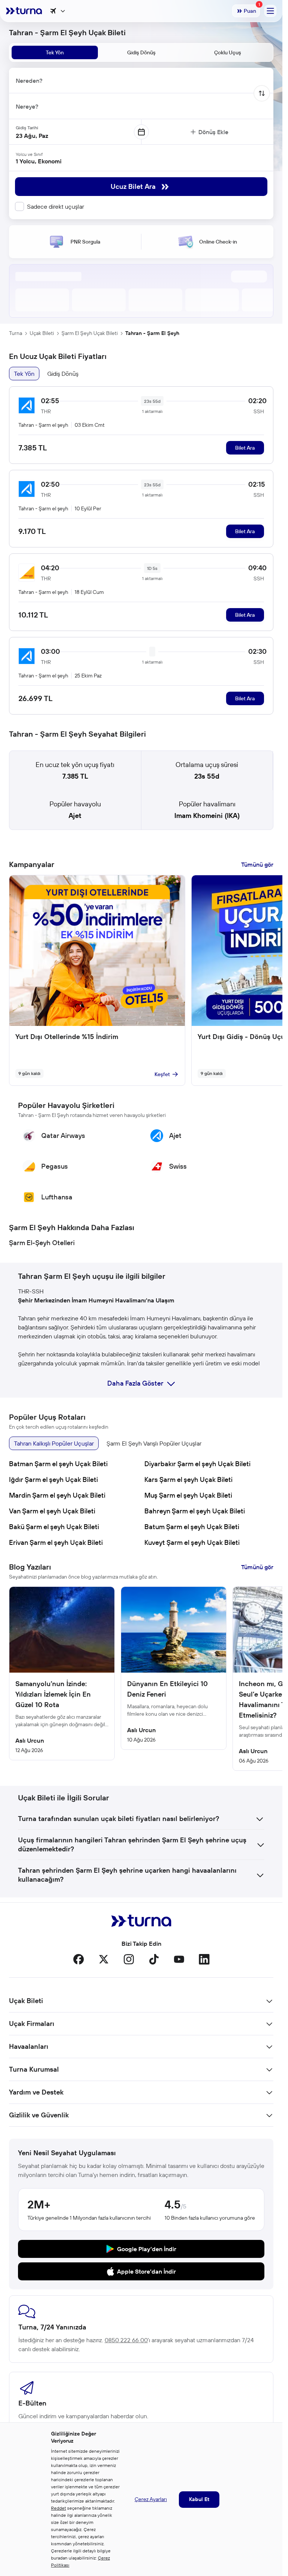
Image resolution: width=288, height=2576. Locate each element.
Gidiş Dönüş (63, 374)
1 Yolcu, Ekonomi (39, 161)
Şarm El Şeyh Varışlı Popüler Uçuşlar (154, 1443)
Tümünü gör (257, 864)
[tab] (55, 52)
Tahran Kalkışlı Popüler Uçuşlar (54, 1443)
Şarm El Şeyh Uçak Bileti (90, 333)
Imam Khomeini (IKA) (207, 816)
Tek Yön (24, 374)
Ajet (75, 816)
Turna (16, 333)
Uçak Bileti (42, 333)
